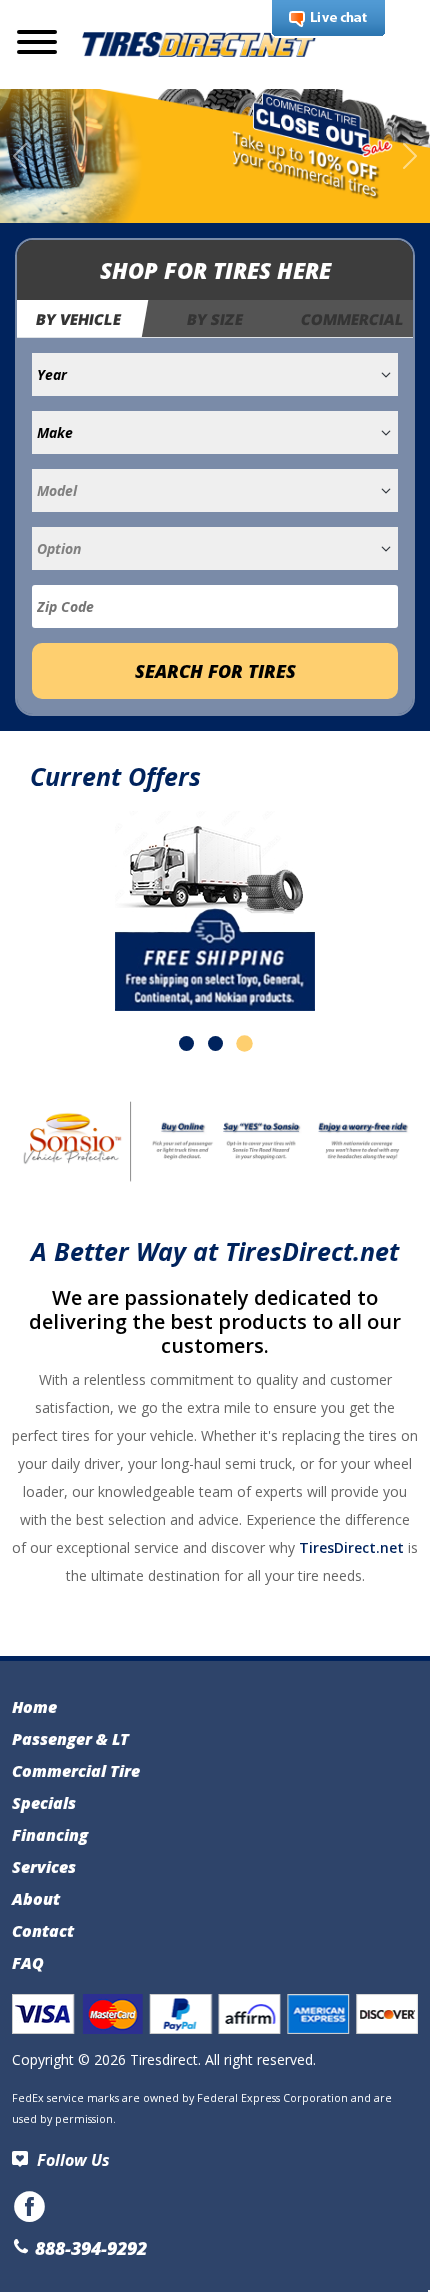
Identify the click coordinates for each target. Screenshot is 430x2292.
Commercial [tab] (352, 319)
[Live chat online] (328, 19)
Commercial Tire (76, 1771)
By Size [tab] (215, 319)
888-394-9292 (88, 2248)
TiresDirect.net (351, 1547)
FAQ (28, 1963)
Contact (43, 1931)
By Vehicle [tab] (79, 319)
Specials (44, 1803)
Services (44, 1867)
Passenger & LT (70, 1739)
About (36, 1899)
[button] (186, 1043)
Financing (50, 1835)
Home (34, 1707)
